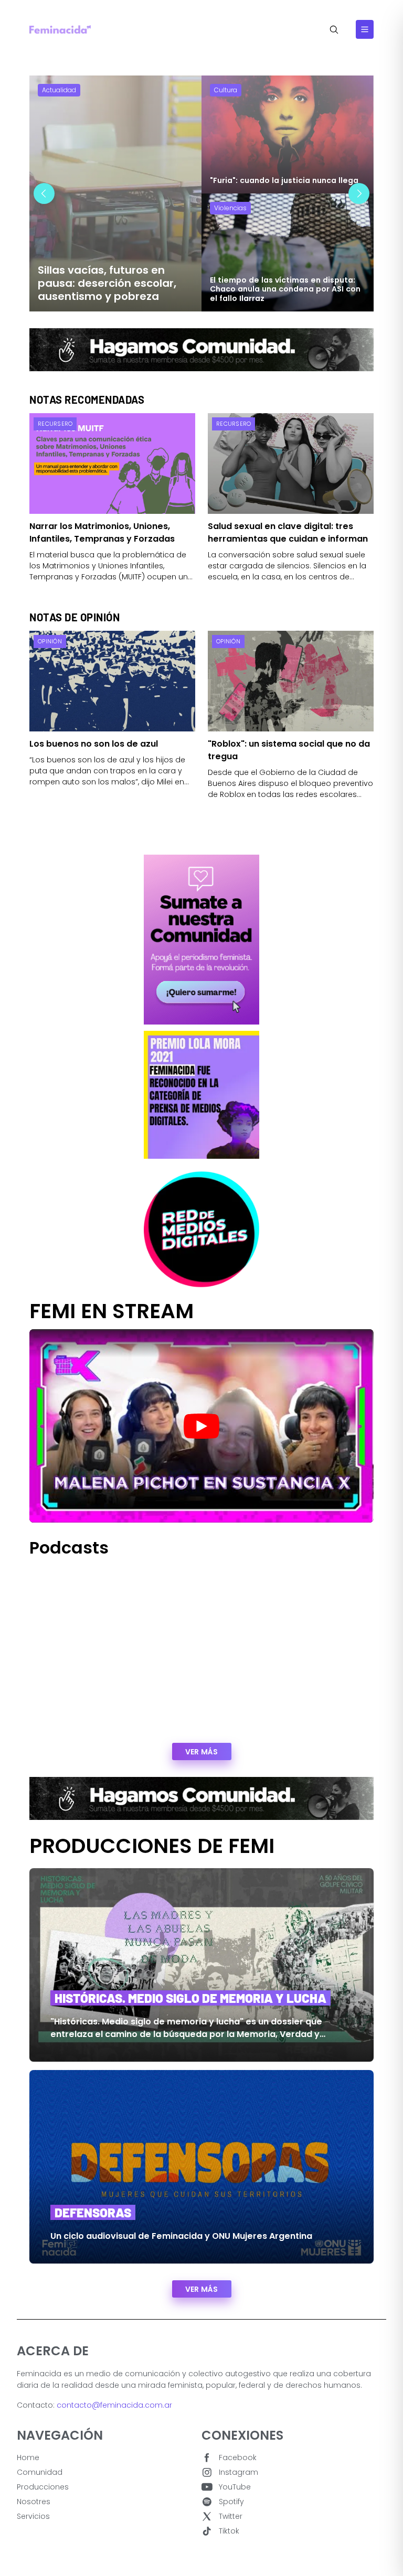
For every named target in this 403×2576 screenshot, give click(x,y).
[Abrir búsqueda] (334, 30)
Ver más (201, 1752)
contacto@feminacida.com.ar (114, 2405)
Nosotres (34, 2502)
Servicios (33, 2516)
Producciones (43, 2487)
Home (28, 2458)
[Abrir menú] (365, 29)
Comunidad (40, 2472)
